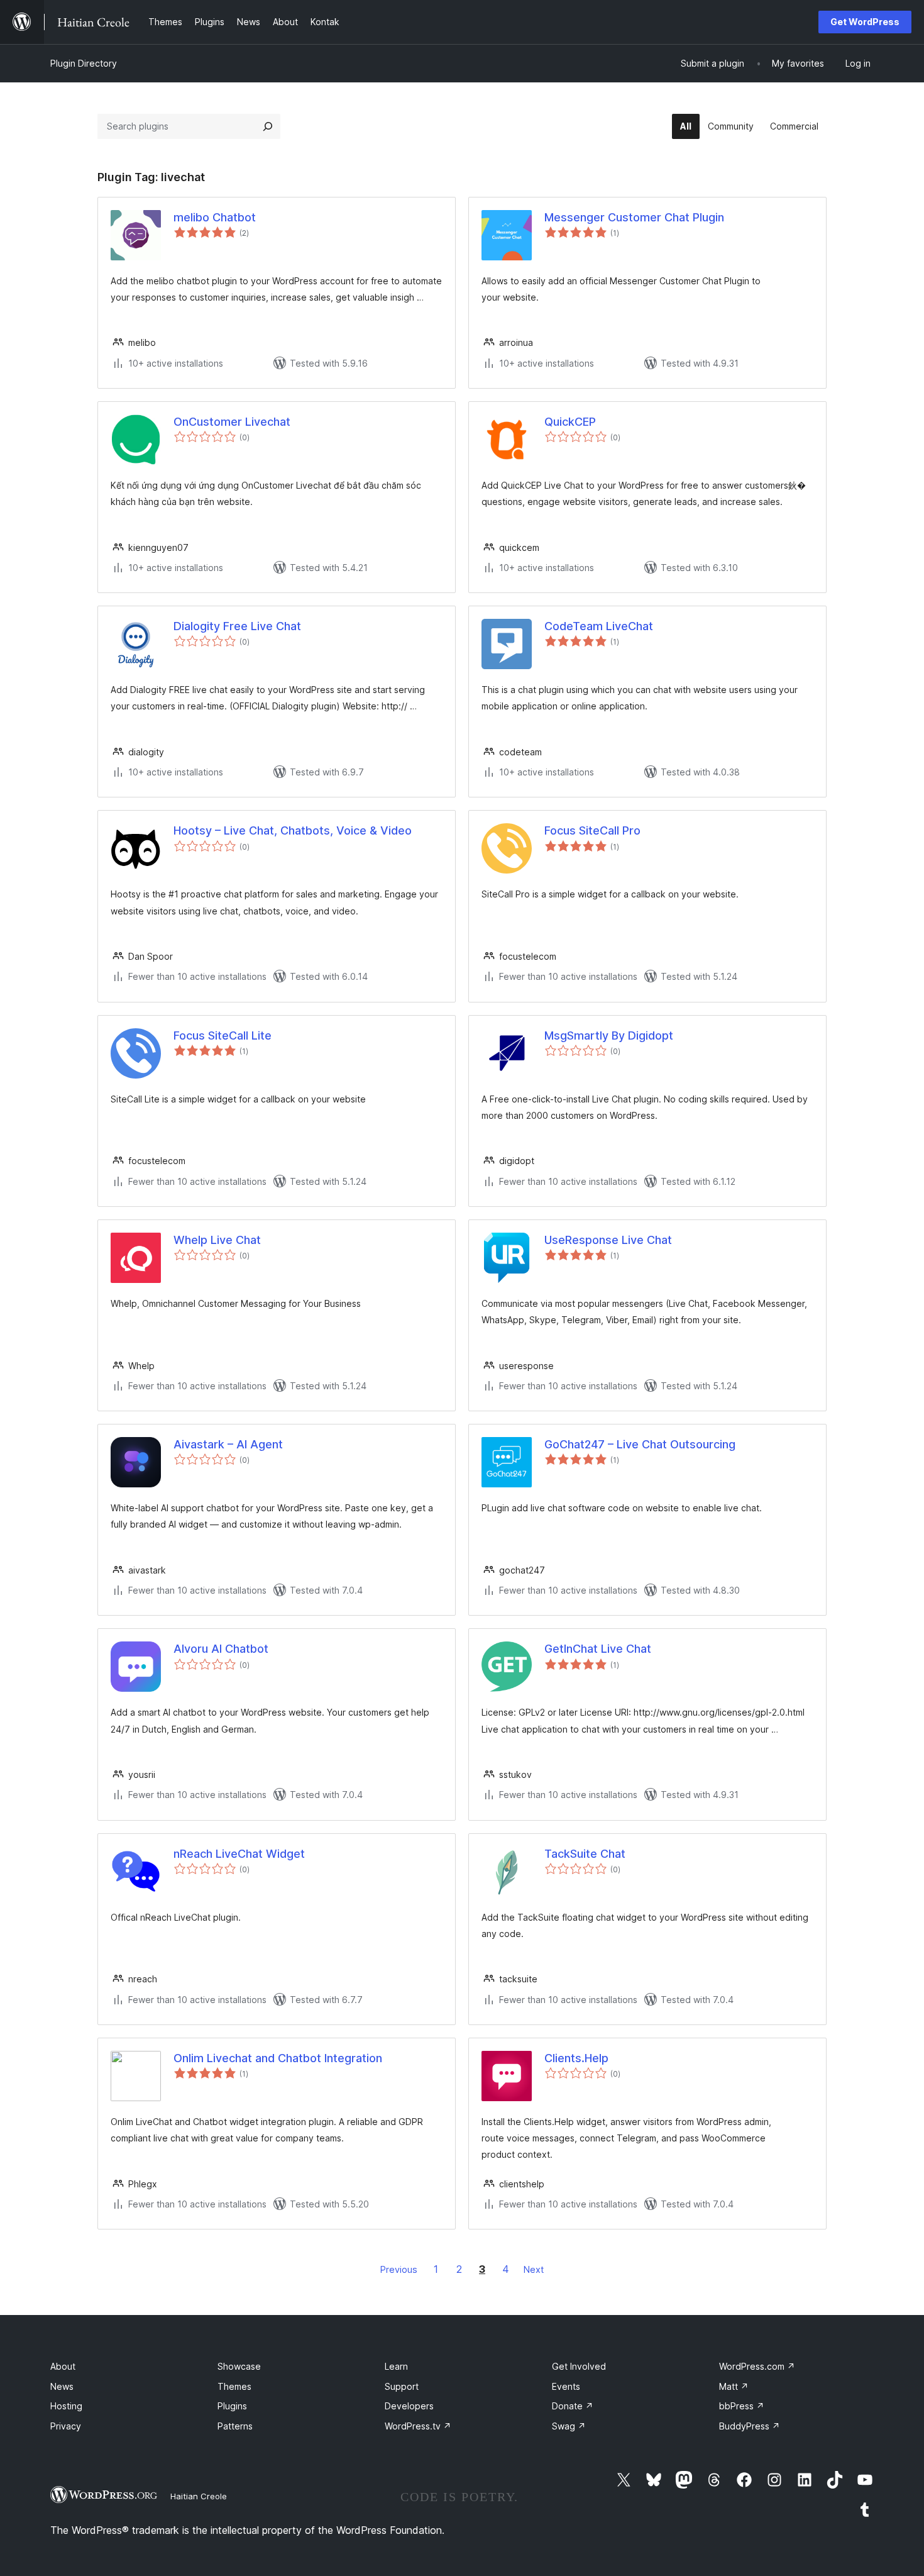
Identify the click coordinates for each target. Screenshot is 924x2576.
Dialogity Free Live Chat (237, 626)
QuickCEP (570, 422)
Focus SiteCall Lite (223, 1035)
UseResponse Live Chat (608, 1240)
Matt (734, 2386)
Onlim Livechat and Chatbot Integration (278, 2058)
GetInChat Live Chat (598, 1649)
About (63, 2366)
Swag (569, 2426)
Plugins (232, 2406)
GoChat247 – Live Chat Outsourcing (640, 1444)
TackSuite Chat (585, 1854)
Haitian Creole (199, 2496)
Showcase (239, 2366)
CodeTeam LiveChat (599, 626)
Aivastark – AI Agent (228, 1444)
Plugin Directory (84, 63)
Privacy (66, 2426)
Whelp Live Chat (217, 1240)
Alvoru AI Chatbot (221, 1649)
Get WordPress (865, 22)
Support (402, 2386)
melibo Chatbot (215, 217)
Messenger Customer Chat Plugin (634, 217)
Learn (396, 2366)
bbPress (742, 2406)
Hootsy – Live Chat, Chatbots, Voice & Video (293, 830)
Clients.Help (576, 2058)
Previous (399, 2269)
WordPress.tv (418, 2426)
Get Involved (579, 2366)
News (62, 2386)
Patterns (235, 2426)
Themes (234, 2386)
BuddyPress (750, 2426)
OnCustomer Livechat (232, 422)
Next (534, 2269)
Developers (409, 2406)
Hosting (66, 2406)
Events (566, 2386)
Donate (573, 2406)
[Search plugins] (268, 126)
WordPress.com (757, 2366)
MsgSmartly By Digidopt (609, 1035)
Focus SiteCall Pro (592, 830)
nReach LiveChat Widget (239, 1854)
